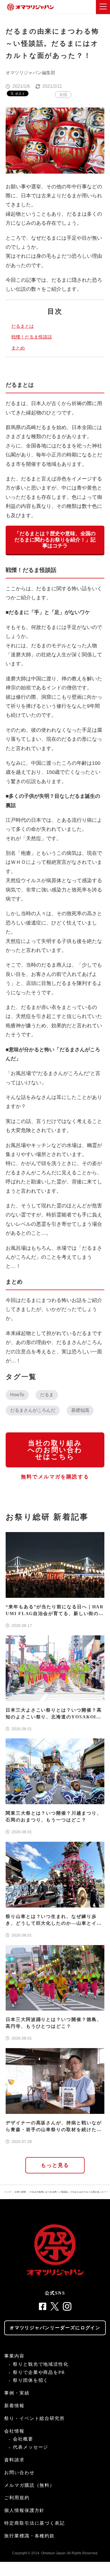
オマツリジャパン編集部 (30, 73)
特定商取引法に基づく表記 (35, 2523)
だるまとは (23, 326)
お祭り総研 (20, 2192)
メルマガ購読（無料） (29, 2485)
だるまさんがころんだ (33, 1410)
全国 (63, 95)
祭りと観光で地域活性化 (41, 2364)
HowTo (17, 1395)
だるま (47, 1395)
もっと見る (55, 2165)
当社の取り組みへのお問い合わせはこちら (55, 1450)
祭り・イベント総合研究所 (35, 2418)
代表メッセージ (31, 2447)
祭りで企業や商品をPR (39, 2372)
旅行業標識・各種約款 (29, 2536)
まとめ (18, 348)
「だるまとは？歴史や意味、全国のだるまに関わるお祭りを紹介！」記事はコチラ (55, 540)
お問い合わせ (19, 2473)
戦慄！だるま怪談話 (32, 337)
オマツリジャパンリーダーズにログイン (55, 2328)
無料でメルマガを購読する (55, 1477)
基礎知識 (80, 1410)
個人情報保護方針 (24, 2510)
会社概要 (23, 2439)
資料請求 (14, 2460)
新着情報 (14, 2406)
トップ (8, 2192)
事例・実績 (17, 2393)
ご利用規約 (17, 2498)
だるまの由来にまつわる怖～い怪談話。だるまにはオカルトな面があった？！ (69, 2192)
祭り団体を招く (31, 2380)
